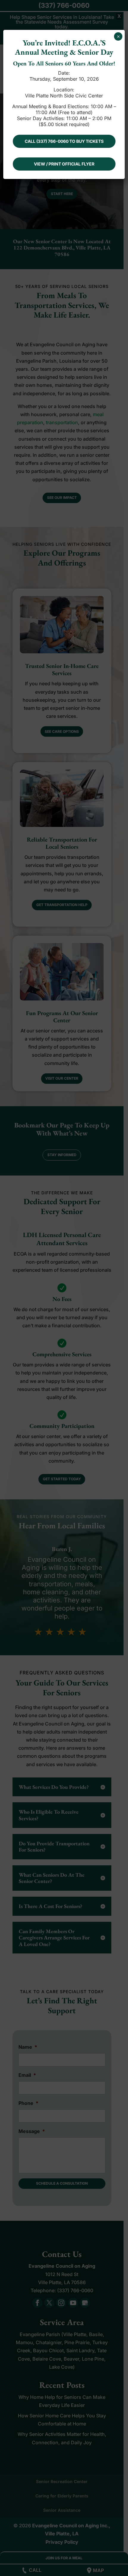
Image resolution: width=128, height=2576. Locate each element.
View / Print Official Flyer (64, 164)
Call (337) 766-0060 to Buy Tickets (64, 141)
